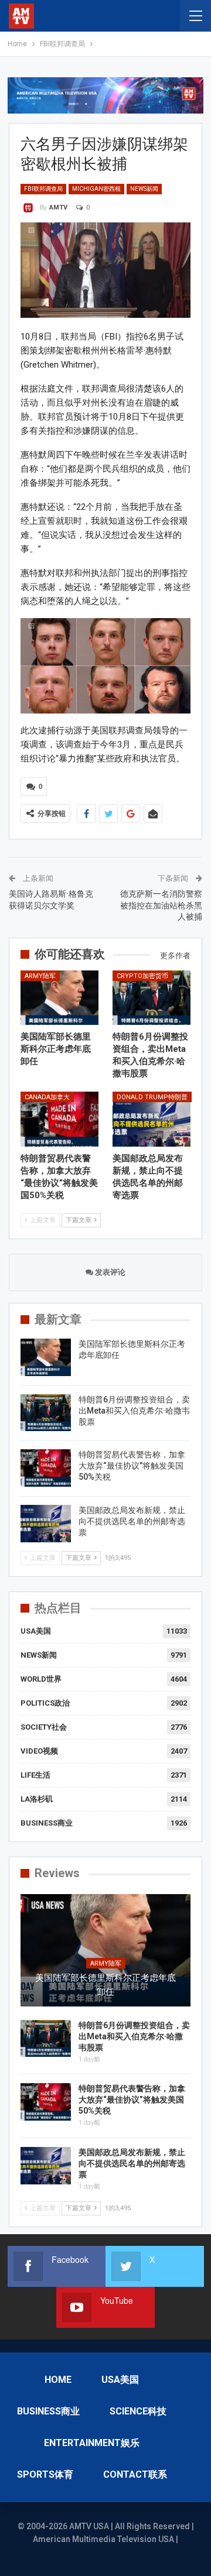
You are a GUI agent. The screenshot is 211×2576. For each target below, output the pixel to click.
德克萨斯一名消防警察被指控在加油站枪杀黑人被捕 (161, 905)
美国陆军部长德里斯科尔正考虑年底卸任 (105, 1985)
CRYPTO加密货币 (142, 976)
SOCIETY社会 (44, 1727)
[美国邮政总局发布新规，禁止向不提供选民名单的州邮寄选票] (152, 1119)
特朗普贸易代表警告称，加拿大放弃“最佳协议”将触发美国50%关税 (132, 1466)
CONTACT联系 (135, 2474)
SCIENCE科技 (138, 2411)
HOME (58, 2380)
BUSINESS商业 (47, 1823)
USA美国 (36, 1631)
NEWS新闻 (144, 189)
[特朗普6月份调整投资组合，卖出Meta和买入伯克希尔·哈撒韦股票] (152, 998)
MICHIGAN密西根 (96, 189)
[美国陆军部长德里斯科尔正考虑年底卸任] (59, 998)
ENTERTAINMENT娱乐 (92, 2443)
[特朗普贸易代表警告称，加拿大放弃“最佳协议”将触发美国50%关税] (59, 1119)
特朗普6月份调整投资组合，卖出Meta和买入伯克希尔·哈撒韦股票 (134, 1411)
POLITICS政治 (45, 1703)
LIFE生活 (35, 1775)
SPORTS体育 (45, 2474)
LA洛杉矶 (37, 1799)
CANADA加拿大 (47, 1097)
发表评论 (109, 1272)
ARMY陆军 (40, 976)
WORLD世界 (41, 1679)
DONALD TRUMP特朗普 (152, 1097)
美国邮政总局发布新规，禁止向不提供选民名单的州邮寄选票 (132, 1521)
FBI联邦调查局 (43, 189)
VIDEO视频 (39, 1751)
